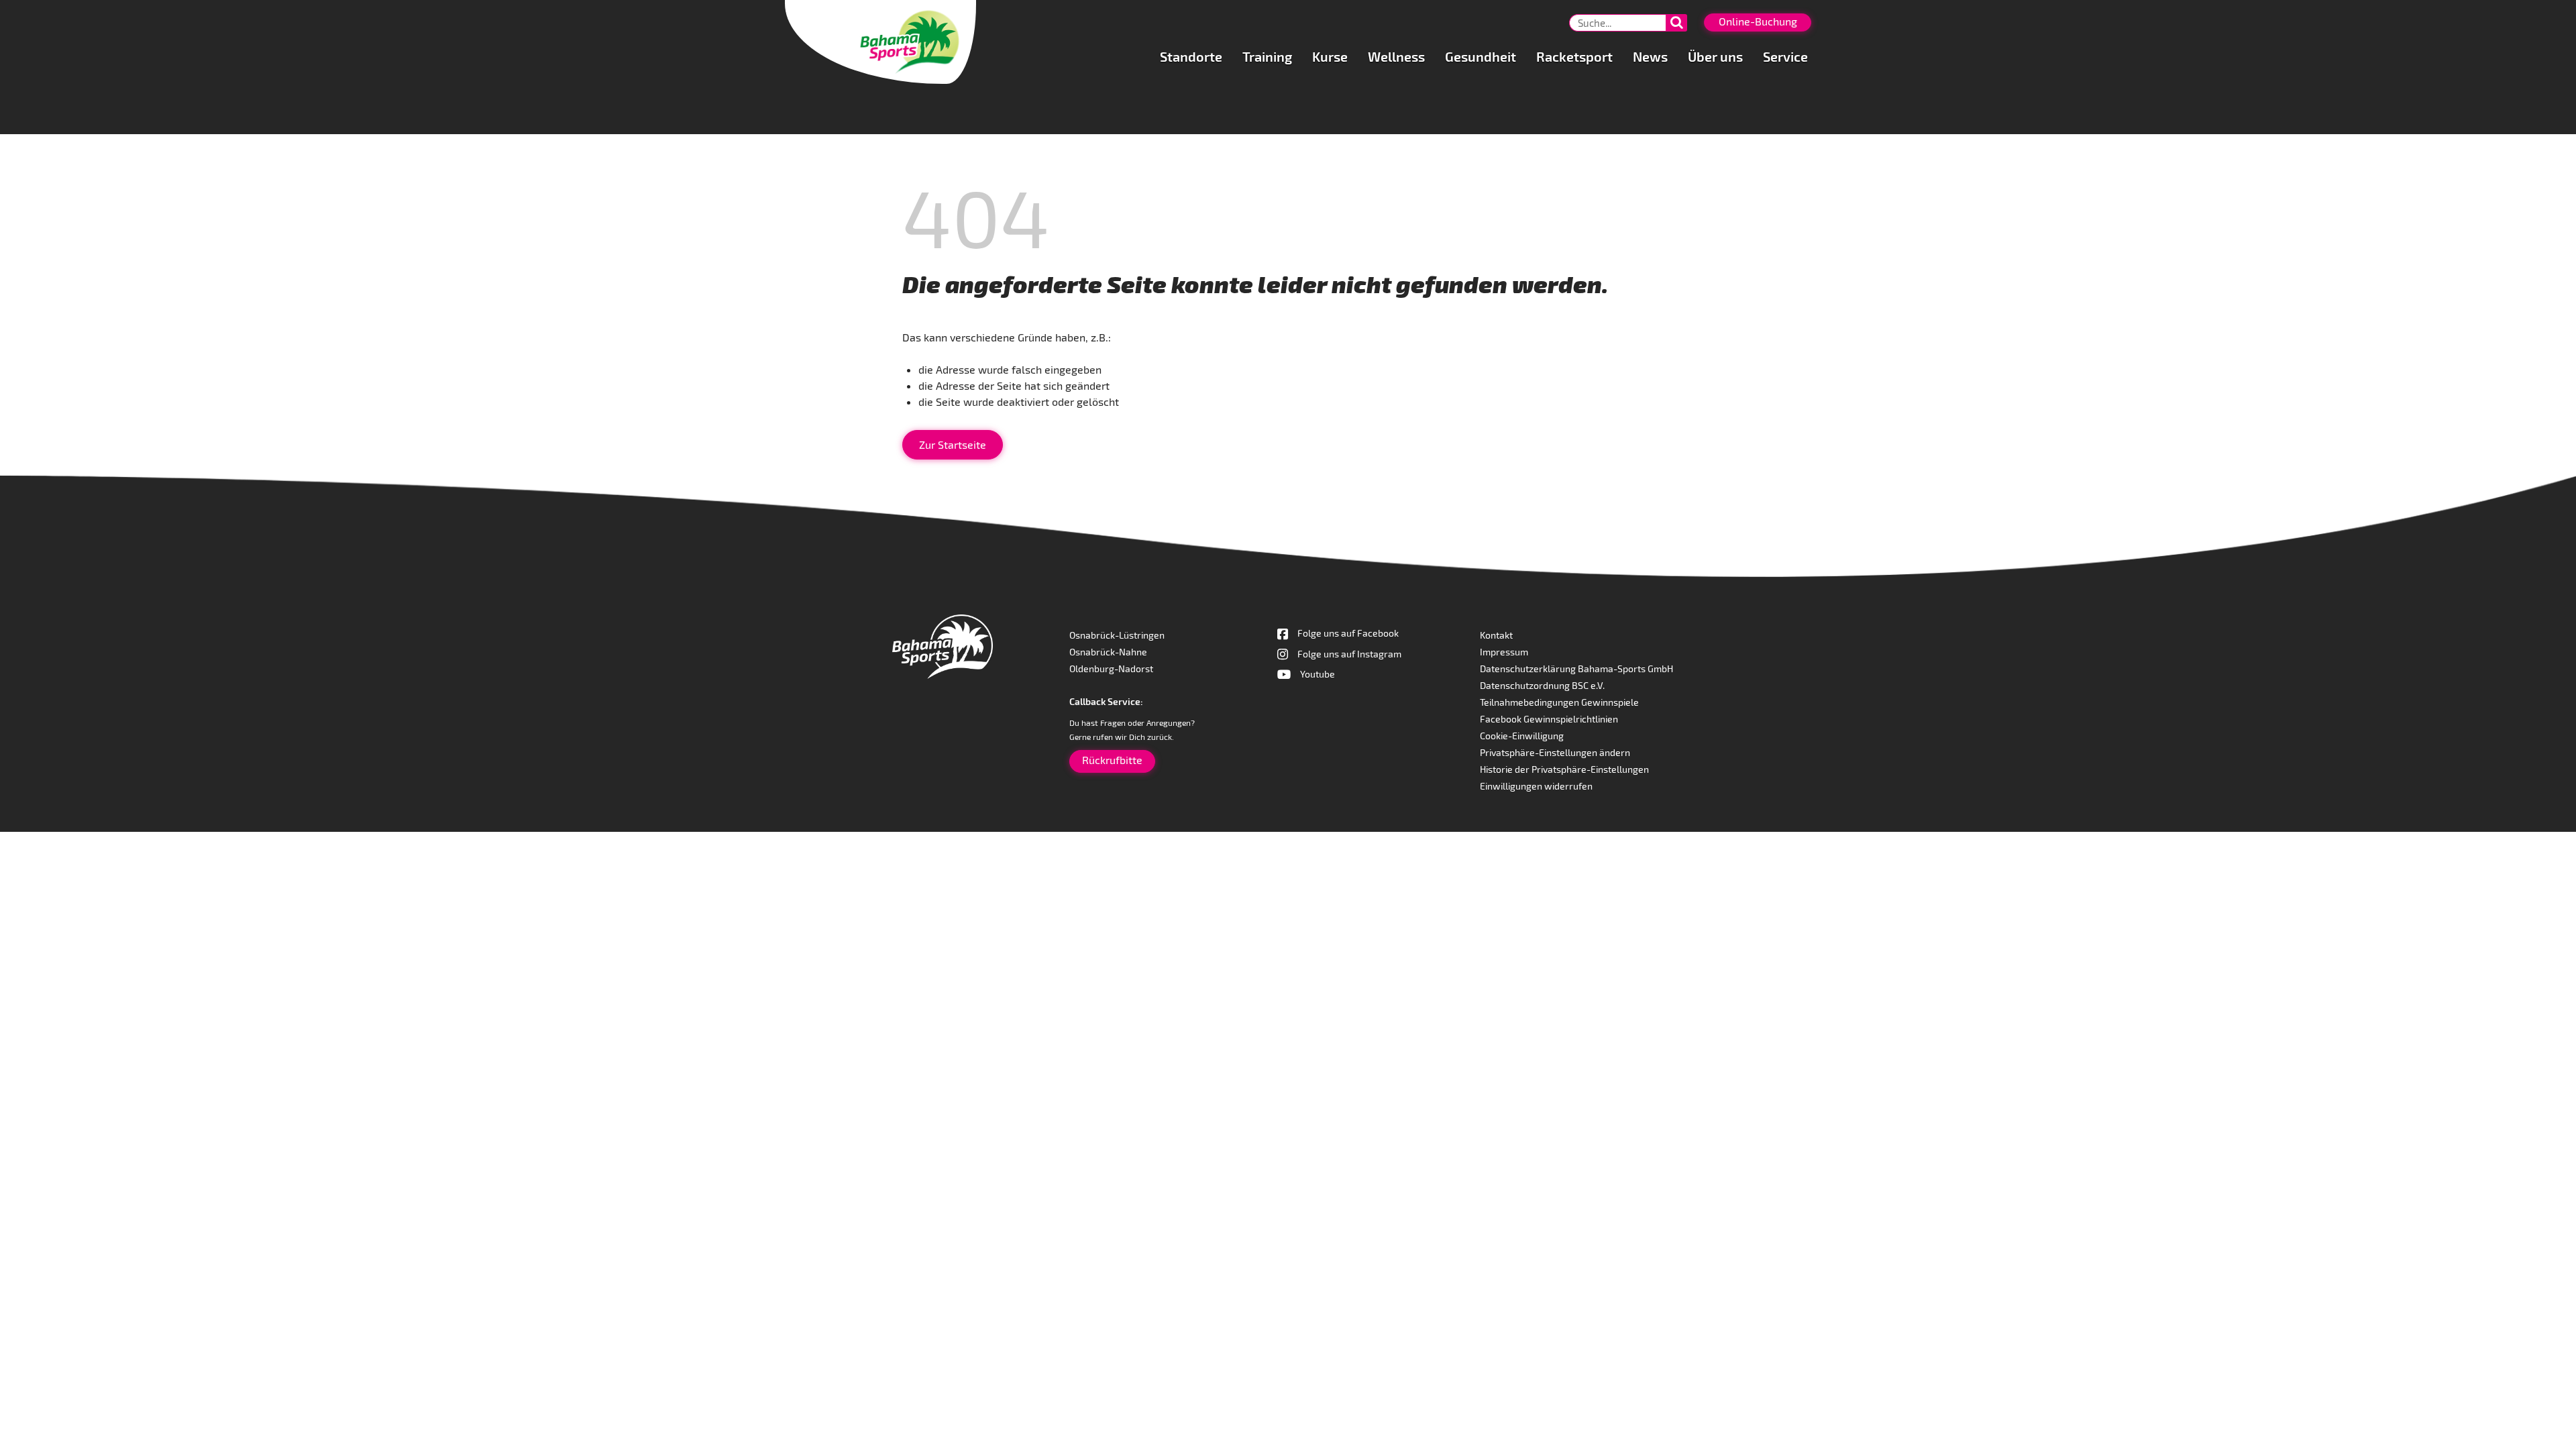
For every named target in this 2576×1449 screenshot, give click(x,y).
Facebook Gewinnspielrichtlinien (1549, 719)
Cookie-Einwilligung (1522, 736)
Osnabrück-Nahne (1108, 652)
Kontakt (1496, 635)
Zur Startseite (953, 444)
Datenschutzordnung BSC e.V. (1542, 685)
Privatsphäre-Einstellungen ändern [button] (1555, 752)
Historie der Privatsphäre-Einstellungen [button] (1564, 769)
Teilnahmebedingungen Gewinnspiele (1559, 702)
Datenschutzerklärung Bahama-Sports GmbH (1576, 668)
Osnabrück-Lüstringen (1117, 635)
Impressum (1504, 652)
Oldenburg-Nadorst (1111, 668)
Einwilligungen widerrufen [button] (1536, 786)
